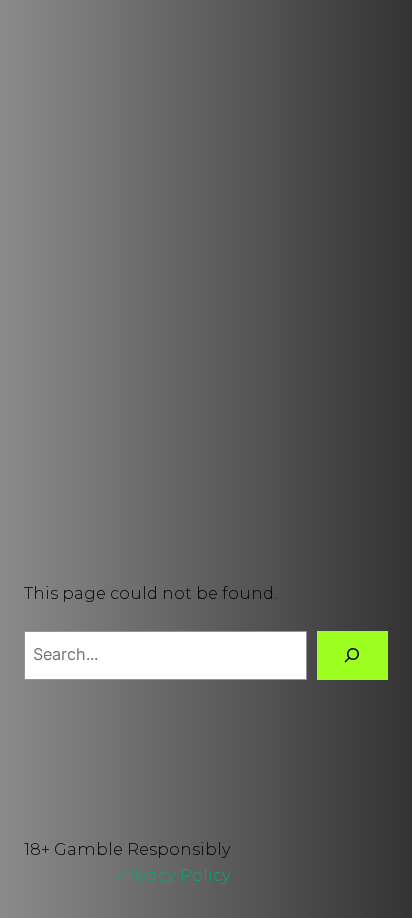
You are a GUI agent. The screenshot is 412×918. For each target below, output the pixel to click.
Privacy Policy (173, 875)
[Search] (352, 656)
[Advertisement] (206, 283)
